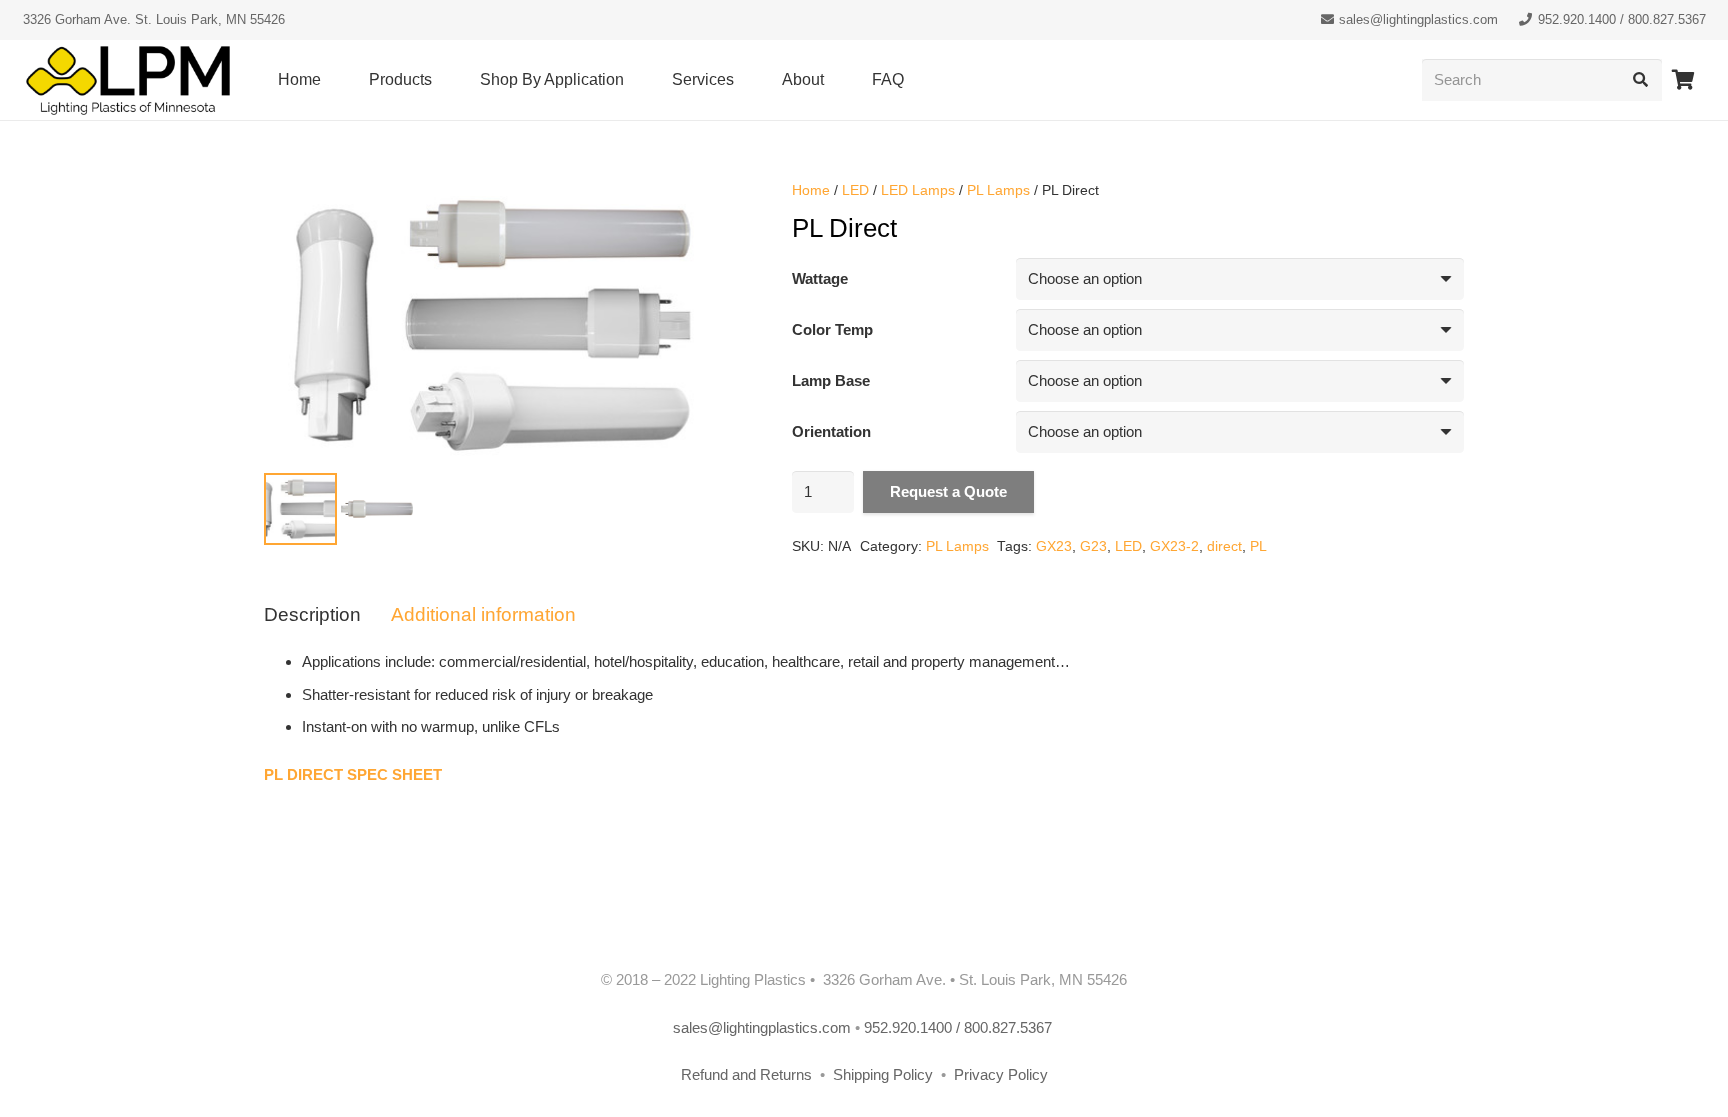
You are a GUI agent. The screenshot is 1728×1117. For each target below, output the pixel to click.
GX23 (1054, 546)
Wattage (820, 278)
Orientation (831, 431)
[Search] (1641, 80)
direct (1224, 546)
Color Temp (832, 329)
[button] (442, 80)
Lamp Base (831, 380)
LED (855, 190)
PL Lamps (998, 190)
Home (811, 190)
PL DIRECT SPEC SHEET (353, 774)
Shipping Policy (885, 1074)
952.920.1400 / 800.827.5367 (960, 1027)
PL (1258, 546)
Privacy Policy (1001, 1074)
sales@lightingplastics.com (762, 1027)
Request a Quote (948, 491)
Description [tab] (312, 614)
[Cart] (1684, 80)
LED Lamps (918, 190)
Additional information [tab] (483, 614)
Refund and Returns (746, 1074)
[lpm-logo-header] (128, 80)
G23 (1093, 546)
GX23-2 (1174, 546)
